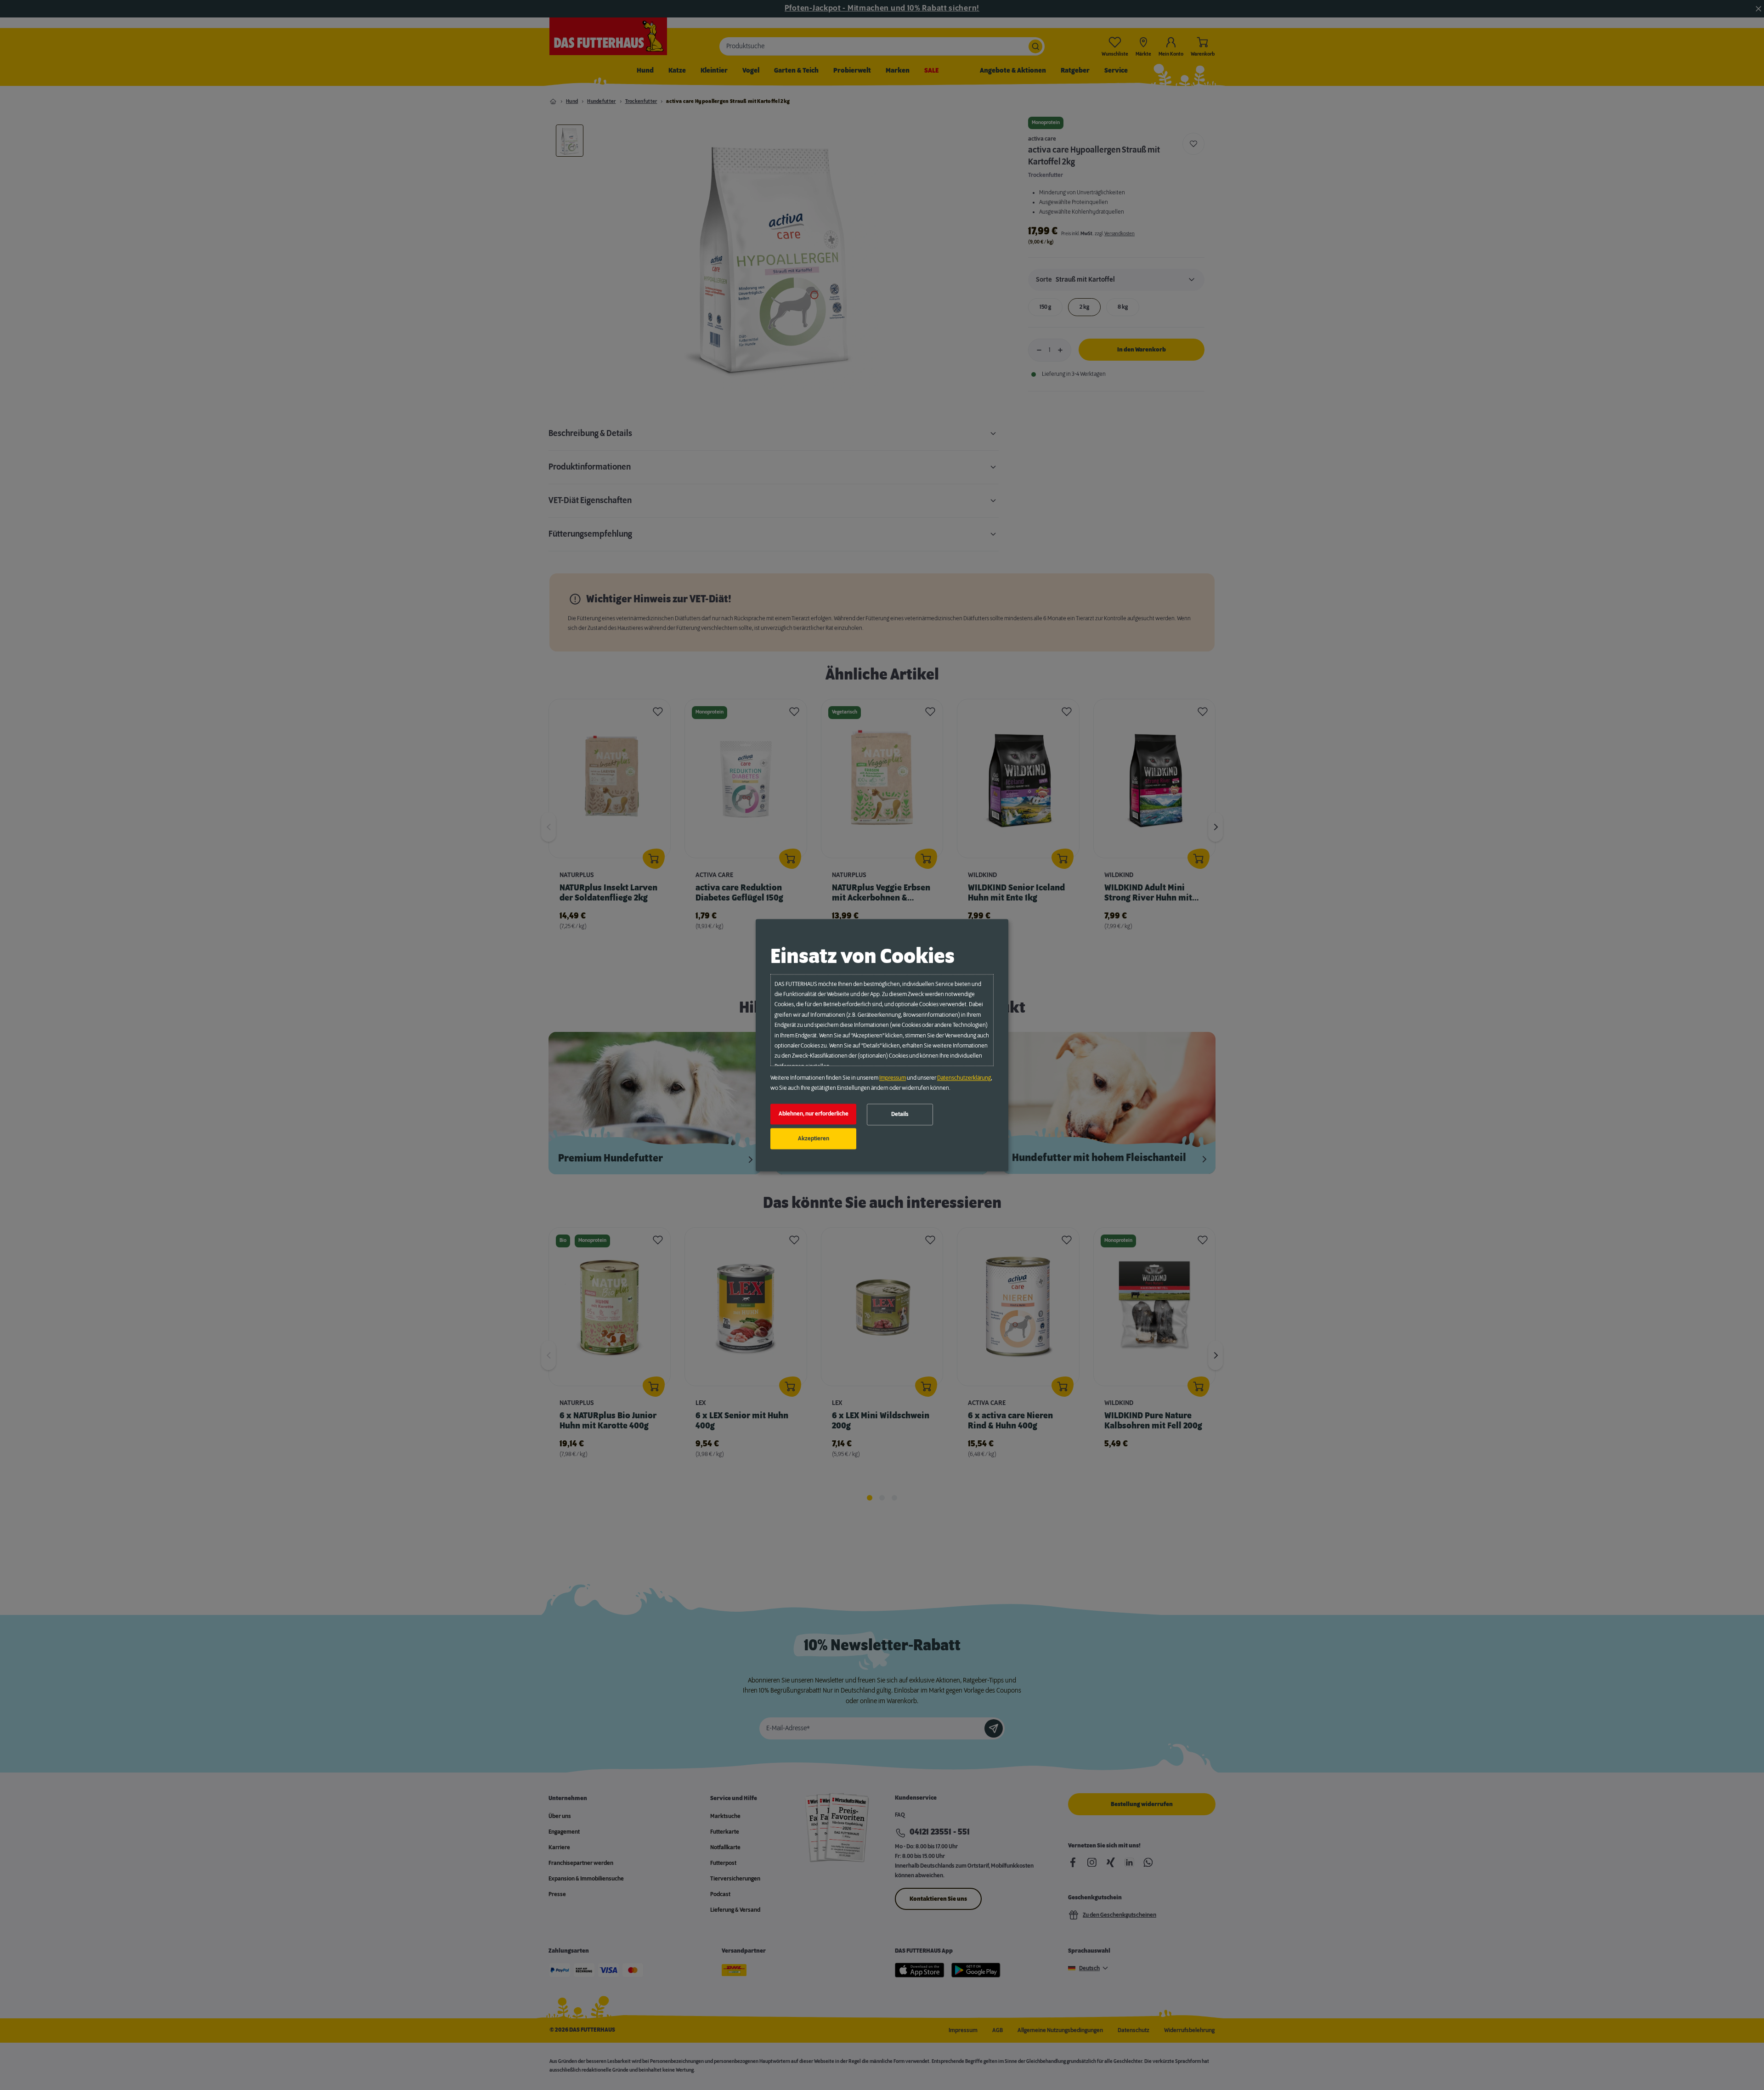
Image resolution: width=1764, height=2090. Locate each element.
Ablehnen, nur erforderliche (814, 1114)
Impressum (893, 1078)
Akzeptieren (814, 1138)
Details (900, 1115)
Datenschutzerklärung (964, 1078)
